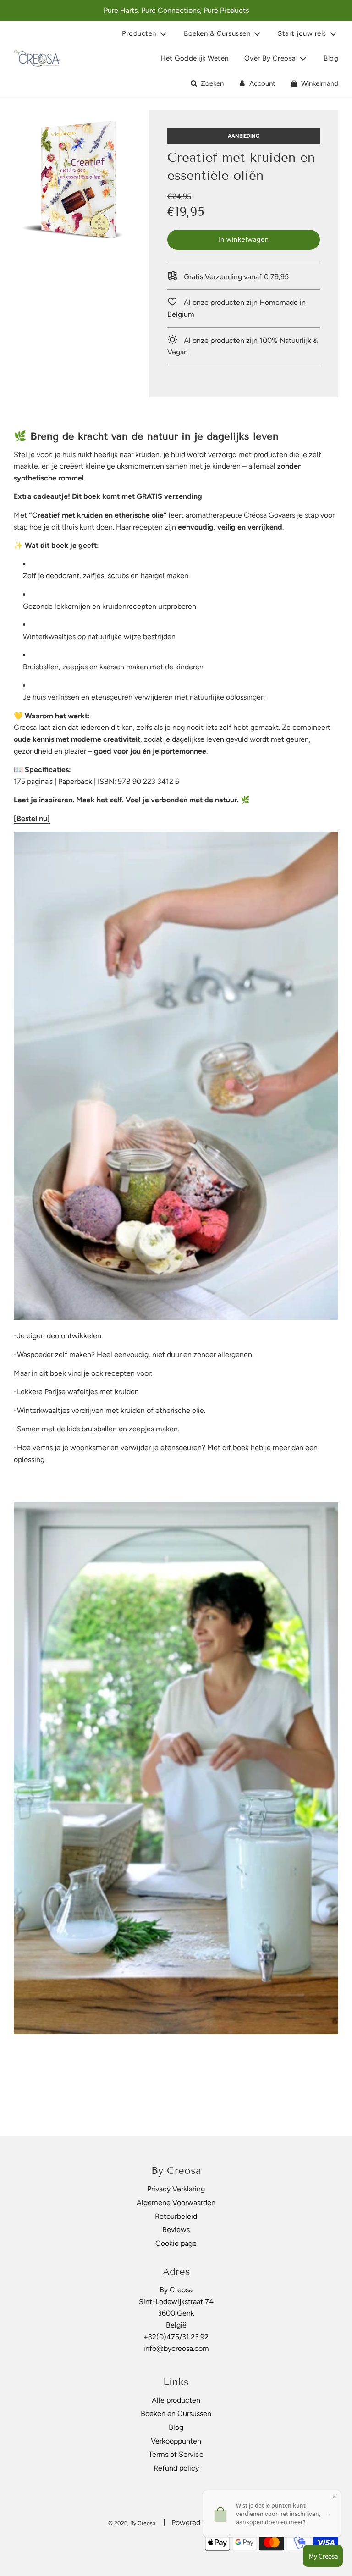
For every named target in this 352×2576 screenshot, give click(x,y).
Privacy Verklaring (176, 2189)
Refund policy (176, 2468)
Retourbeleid (176, 2216)
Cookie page (176, 2243)
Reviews (176, 2230)
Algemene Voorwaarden (176, 2203)
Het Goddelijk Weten (195, 58)
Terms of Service (176, 2454)
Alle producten (176, 2400)
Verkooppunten (176, 2441)
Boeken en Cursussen (176, 2413)
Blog (331, 58)
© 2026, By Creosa (132, 2523)
